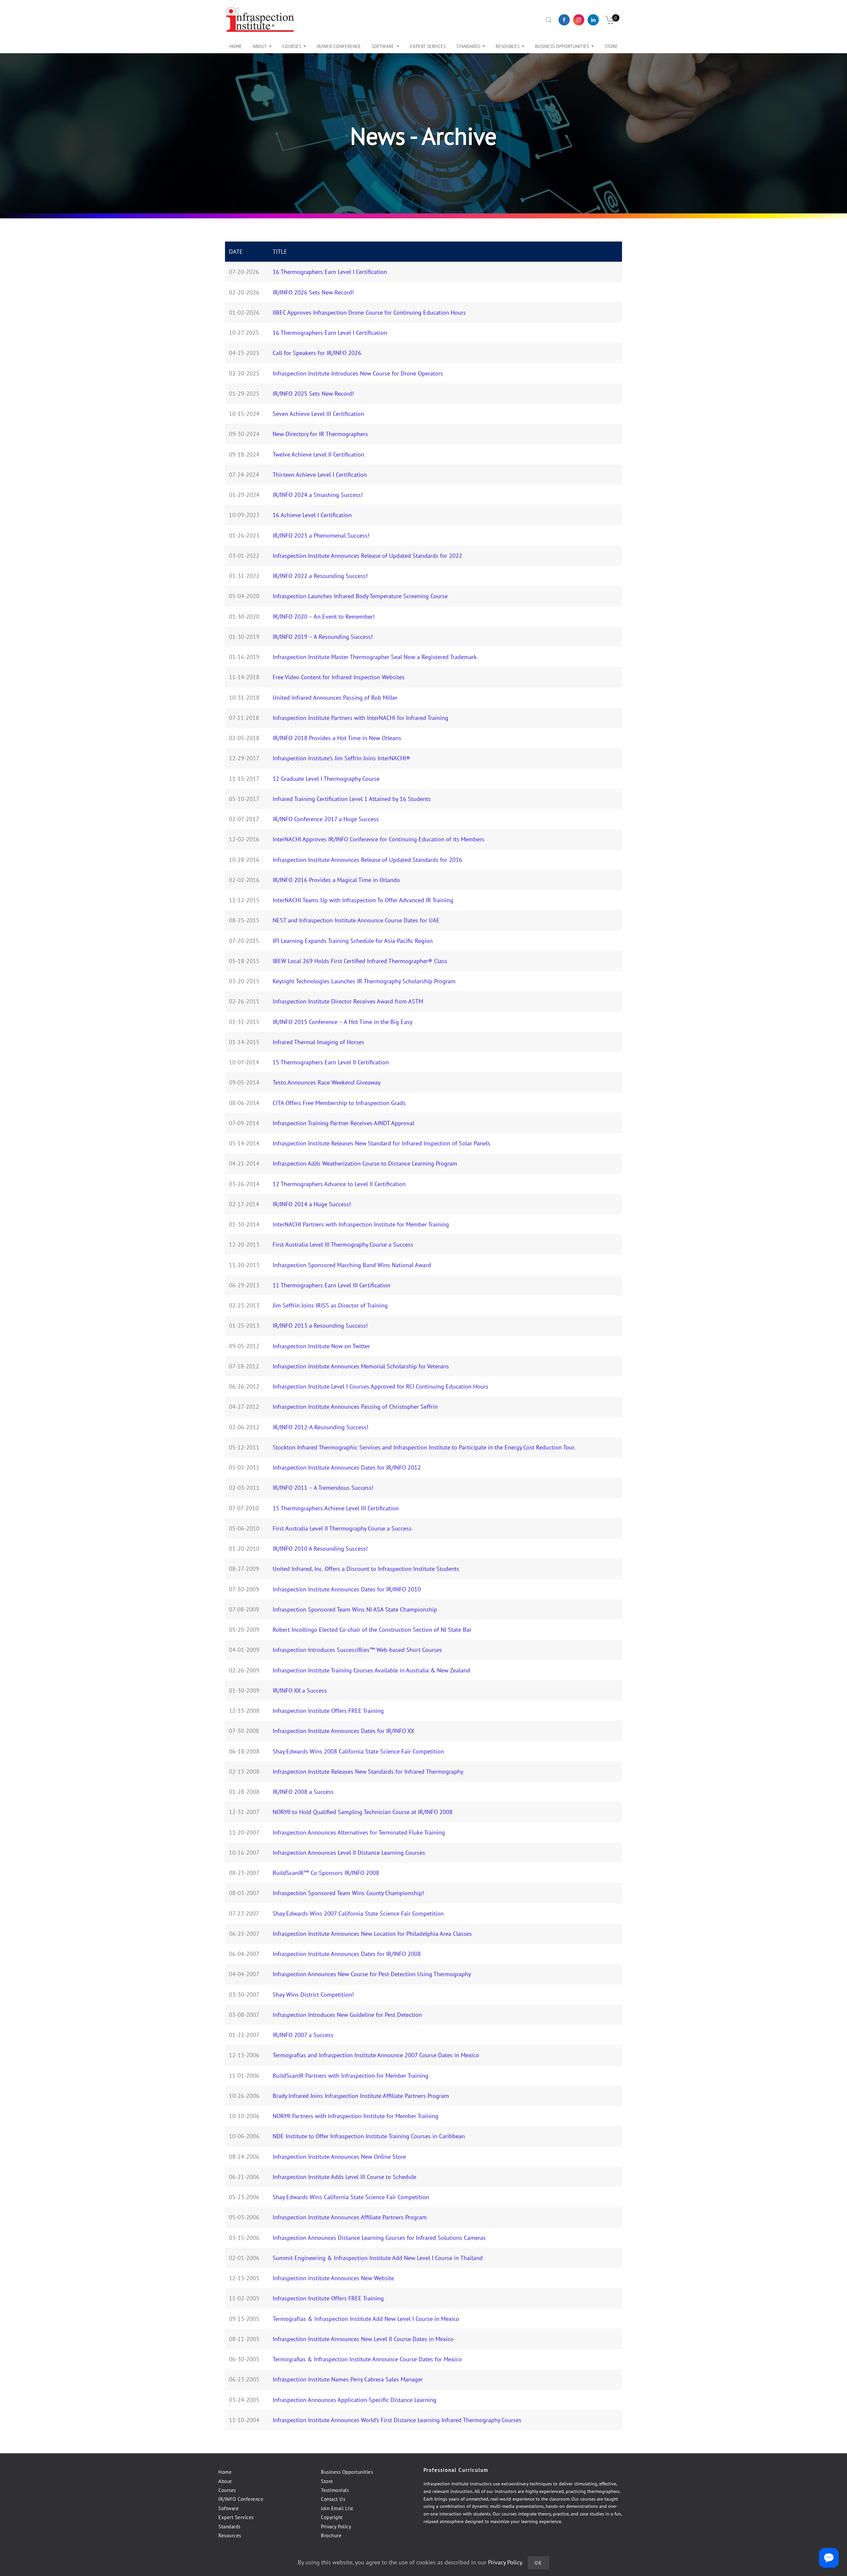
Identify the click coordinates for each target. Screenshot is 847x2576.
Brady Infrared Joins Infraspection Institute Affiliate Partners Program (361, 2096)
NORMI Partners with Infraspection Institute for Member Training (356, 2116)
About (260, 46)
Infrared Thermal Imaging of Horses (318, 1042)
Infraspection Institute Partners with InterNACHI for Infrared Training (360, 718)
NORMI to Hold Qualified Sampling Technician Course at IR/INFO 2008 (363, 1812)
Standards (229, 2527)
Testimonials (335, 2490)
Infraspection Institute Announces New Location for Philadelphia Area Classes (372, 1934)
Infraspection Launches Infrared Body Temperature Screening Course (360, 596)
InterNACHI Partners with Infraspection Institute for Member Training (361, 1224)
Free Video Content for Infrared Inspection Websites (339, 677)
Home (236, 46)
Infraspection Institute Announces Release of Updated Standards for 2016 (367, 860)
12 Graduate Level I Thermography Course (326, 779)
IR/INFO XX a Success (300, 1690)
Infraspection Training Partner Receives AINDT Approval (343, 1123)
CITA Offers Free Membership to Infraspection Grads (339, 1103)
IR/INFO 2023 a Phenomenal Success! (321, 535)
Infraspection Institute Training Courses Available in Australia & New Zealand (371, 1670)
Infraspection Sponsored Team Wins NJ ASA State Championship (355, 1609)
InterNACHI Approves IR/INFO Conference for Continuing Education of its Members (379, 839)
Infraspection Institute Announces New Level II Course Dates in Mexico (363, 2339)
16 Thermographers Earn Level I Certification (330, 272)
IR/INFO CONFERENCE (339, 46)
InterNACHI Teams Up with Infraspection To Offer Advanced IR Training (363, 900)
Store (327, 2481)
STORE (611, 46)
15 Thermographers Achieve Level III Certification (336, 1508)
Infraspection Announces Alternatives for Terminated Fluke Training (359, 1832)
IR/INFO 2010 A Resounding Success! (320, 1549)
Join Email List (337, 2508)
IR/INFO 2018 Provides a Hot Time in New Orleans (337, 738)
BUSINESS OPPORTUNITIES (562, 46)
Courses (292, 46)
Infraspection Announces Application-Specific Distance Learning (355, 2400)
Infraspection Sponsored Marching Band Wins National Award (352, 1265)
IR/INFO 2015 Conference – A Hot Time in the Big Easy (342, 1022)
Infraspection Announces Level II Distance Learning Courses (349, 1853)
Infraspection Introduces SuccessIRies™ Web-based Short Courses (357, 1650)
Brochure (331, 2535)
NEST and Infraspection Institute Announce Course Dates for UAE (356, 920)
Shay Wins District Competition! (313, 1995)
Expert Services (236, 2517)
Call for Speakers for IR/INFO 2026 (317, 353)
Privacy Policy (336, 2527)
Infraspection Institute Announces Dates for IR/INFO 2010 (347, 1589)
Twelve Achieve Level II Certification (318, 454)
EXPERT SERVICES (428, 46)
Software (383, 46)
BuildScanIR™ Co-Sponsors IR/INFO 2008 (326, 1873)
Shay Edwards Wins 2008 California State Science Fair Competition (358, 1751)
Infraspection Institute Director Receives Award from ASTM (348, 1001)
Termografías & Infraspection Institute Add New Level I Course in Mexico (366, 2319)
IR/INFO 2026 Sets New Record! (313, 292)
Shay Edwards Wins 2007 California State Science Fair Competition (358, 1913)
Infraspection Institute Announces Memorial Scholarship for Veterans (361, 1366)
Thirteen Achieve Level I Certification (320, 475)
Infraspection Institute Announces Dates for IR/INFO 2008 (347, 1954)
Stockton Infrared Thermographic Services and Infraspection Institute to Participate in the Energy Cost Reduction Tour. (424, 1447)
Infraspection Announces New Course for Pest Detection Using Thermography (372, 1974)
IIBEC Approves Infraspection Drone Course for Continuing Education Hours (369, 312)
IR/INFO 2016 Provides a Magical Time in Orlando (336, 880)
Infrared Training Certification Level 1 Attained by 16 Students (352, 799)
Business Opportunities (347, 2472)
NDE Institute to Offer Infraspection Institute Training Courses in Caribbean (369, 2136)
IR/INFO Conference (241, 2499)
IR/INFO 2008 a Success (303, 1792)
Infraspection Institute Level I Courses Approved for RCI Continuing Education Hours (380, 1386)
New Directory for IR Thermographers (320, 434)
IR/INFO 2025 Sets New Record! (313, 394)
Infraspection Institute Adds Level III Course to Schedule (344, 2177)
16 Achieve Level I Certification (312, 515)
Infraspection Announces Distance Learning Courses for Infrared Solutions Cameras (379, 2238)
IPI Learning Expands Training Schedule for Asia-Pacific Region (353, 941)
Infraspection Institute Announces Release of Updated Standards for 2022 (367, 556)
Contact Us (333, 2499)
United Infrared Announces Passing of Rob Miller (335, 698)
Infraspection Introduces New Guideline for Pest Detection (347, 2015)
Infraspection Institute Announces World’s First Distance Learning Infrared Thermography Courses (397, 2420)
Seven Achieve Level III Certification (318, 414)
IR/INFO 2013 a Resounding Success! (320, 1326)
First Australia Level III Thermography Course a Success (343, 1244)
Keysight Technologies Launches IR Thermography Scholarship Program (364, 981)
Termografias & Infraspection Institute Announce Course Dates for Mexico (367, 2359)
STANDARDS (468, 46)
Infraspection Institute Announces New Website (333, 2278)
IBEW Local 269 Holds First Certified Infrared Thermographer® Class (360, 961)
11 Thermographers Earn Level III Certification (332, 1285)
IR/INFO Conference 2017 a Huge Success (326, 819)
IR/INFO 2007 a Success (303, 2035)
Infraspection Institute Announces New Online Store (339, 2157)
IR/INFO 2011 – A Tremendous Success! (323, 1488)
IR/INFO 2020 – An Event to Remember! (324, 617)
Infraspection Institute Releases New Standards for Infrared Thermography (368, 1772)
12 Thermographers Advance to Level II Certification (339, 1184)
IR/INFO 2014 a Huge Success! (312, 1204)
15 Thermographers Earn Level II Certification (331, 1062)
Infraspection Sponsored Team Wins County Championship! (348, 1893)
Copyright (332, 2517)
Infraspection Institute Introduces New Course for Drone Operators (358, 373)
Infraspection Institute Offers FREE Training (328, 1711)
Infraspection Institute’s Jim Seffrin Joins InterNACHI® (341, 758)
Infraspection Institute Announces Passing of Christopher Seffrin (355, 1407)
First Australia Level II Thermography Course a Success (342, 1528)
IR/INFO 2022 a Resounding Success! (320, 576)
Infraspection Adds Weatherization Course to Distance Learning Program (365, 1163)
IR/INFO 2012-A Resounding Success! (320, 1427)
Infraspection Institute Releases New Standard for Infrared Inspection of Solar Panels (381, 1143)
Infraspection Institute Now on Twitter (321, 1346)
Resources (508, 46)
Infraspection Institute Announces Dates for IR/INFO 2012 (347, 1467)
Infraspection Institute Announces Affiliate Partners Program (350, 2217)
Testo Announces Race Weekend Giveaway (327, 1082)
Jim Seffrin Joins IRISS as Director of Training (330, 1305)
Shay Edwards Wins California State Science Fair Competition (351, 2197)
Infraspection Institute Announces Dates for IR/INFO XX (343, 1731)
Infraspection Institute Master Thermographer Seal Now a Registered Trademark (375, 657)
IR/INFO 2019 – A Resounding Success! (323, 637)
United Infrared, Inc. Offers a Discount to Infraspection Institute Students (366, 1569)
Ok (538, 2563)
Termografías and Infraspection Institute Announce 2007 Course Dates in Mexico (376, 2055)
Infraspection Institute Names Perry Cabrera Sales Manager (348, 2379)
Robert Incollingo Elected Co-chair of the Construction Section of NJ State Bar (372, 1630)
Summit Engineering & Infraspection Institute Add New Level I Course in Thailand (378, 2258)
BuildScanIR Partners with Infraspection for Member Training (351, 2076)
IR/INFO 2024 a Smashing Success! (318, 495)
